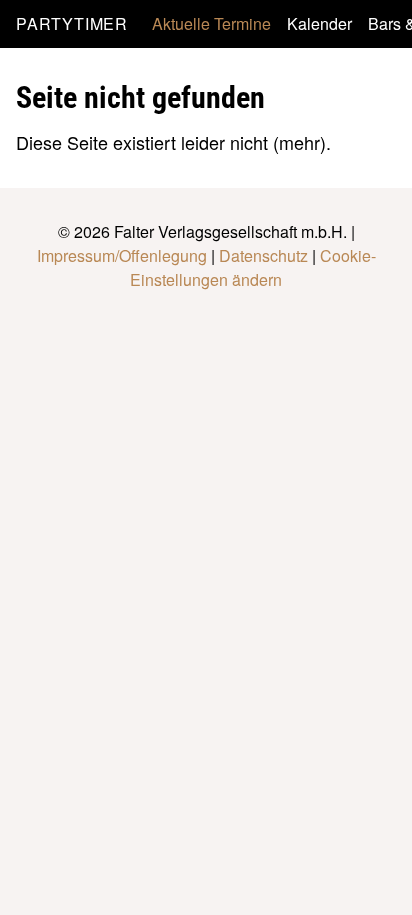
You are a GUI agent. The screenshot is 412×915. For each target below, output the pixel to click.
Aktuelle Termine (211, 23)
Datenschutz (263, 255)
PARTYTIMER (72, 23)
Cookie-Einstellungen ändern (253, 267)
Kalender (319, 23)
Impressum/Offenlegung (122, 255)
